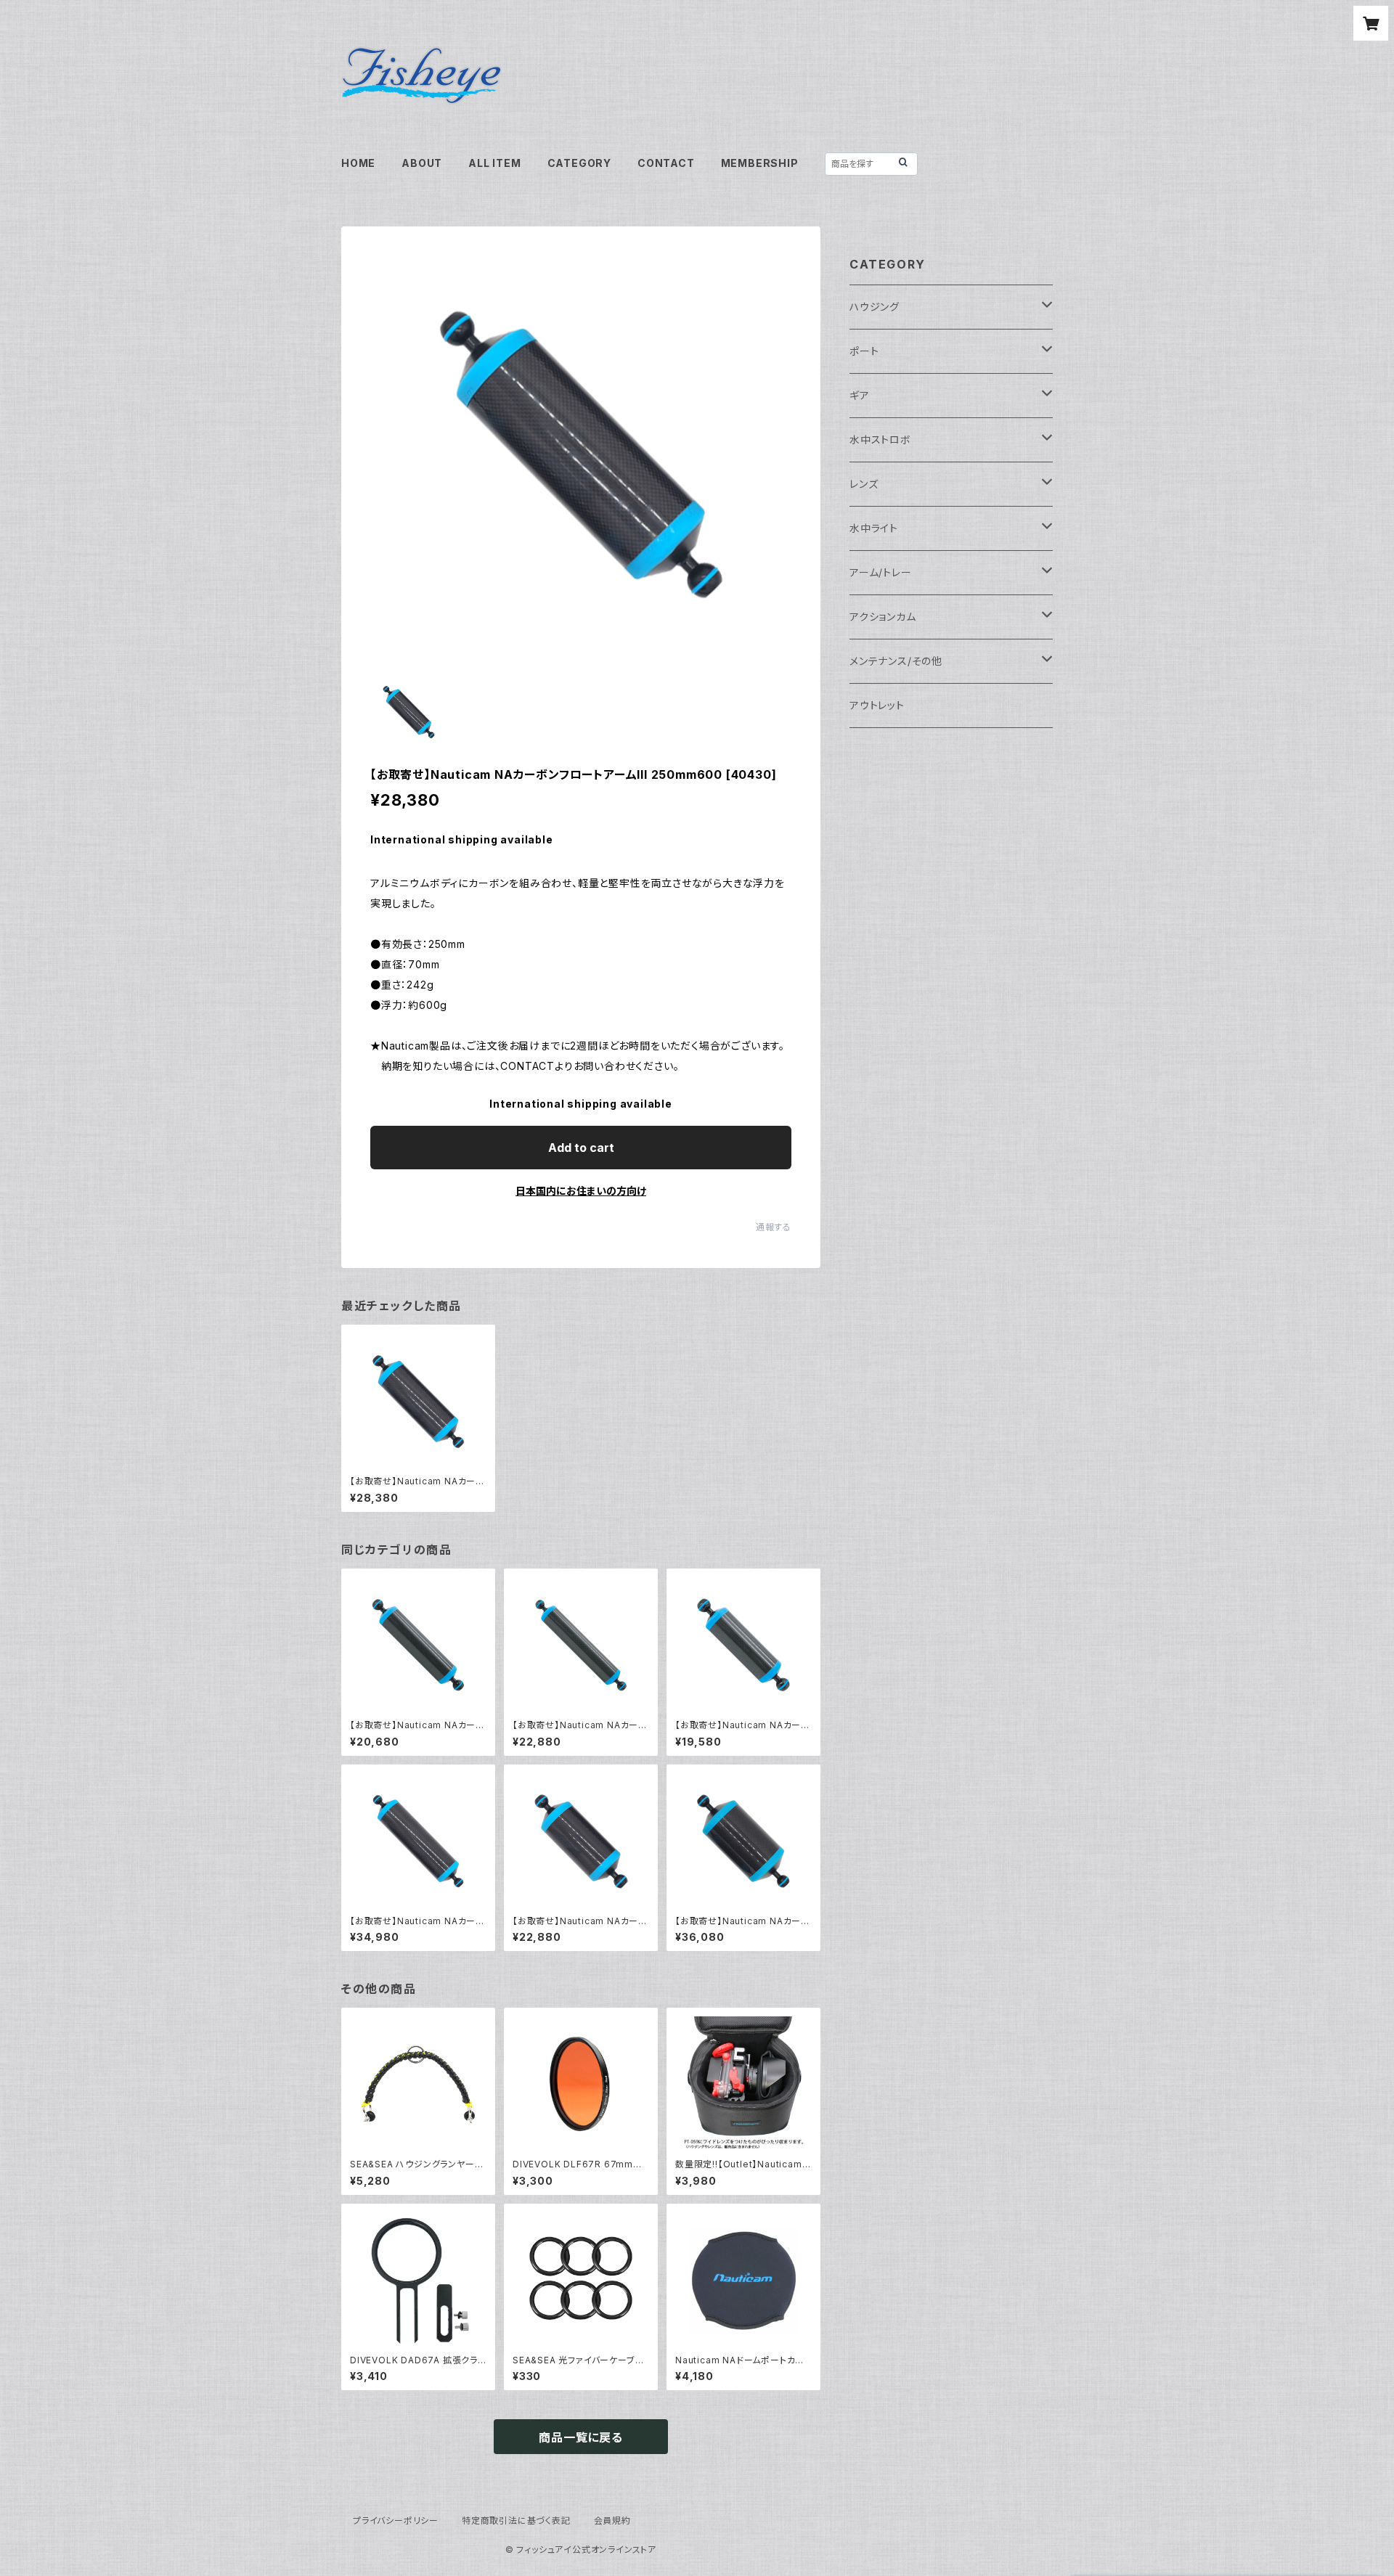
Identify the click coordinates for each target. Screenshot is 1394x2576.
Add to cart (581, 1148)
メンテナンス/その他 (896, 661)
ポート (864, 351)
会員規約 (612, 2520)
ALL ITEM (494, 163)
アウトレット (877, 705)
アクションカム (883, 617)
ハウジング (875, 307)
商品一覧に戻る (581, 2437)
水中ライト (874, 528)
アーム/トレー (881, 572)
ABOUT (422, 163)
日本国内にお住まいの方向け (581, 1191)
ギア (860, 395)
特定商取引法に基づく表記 (516, 2520)
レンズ (864, 484)
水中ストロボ (880, 439)
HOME (358, 163)
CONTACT (666, 163)
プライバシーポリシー (396, 2520)
